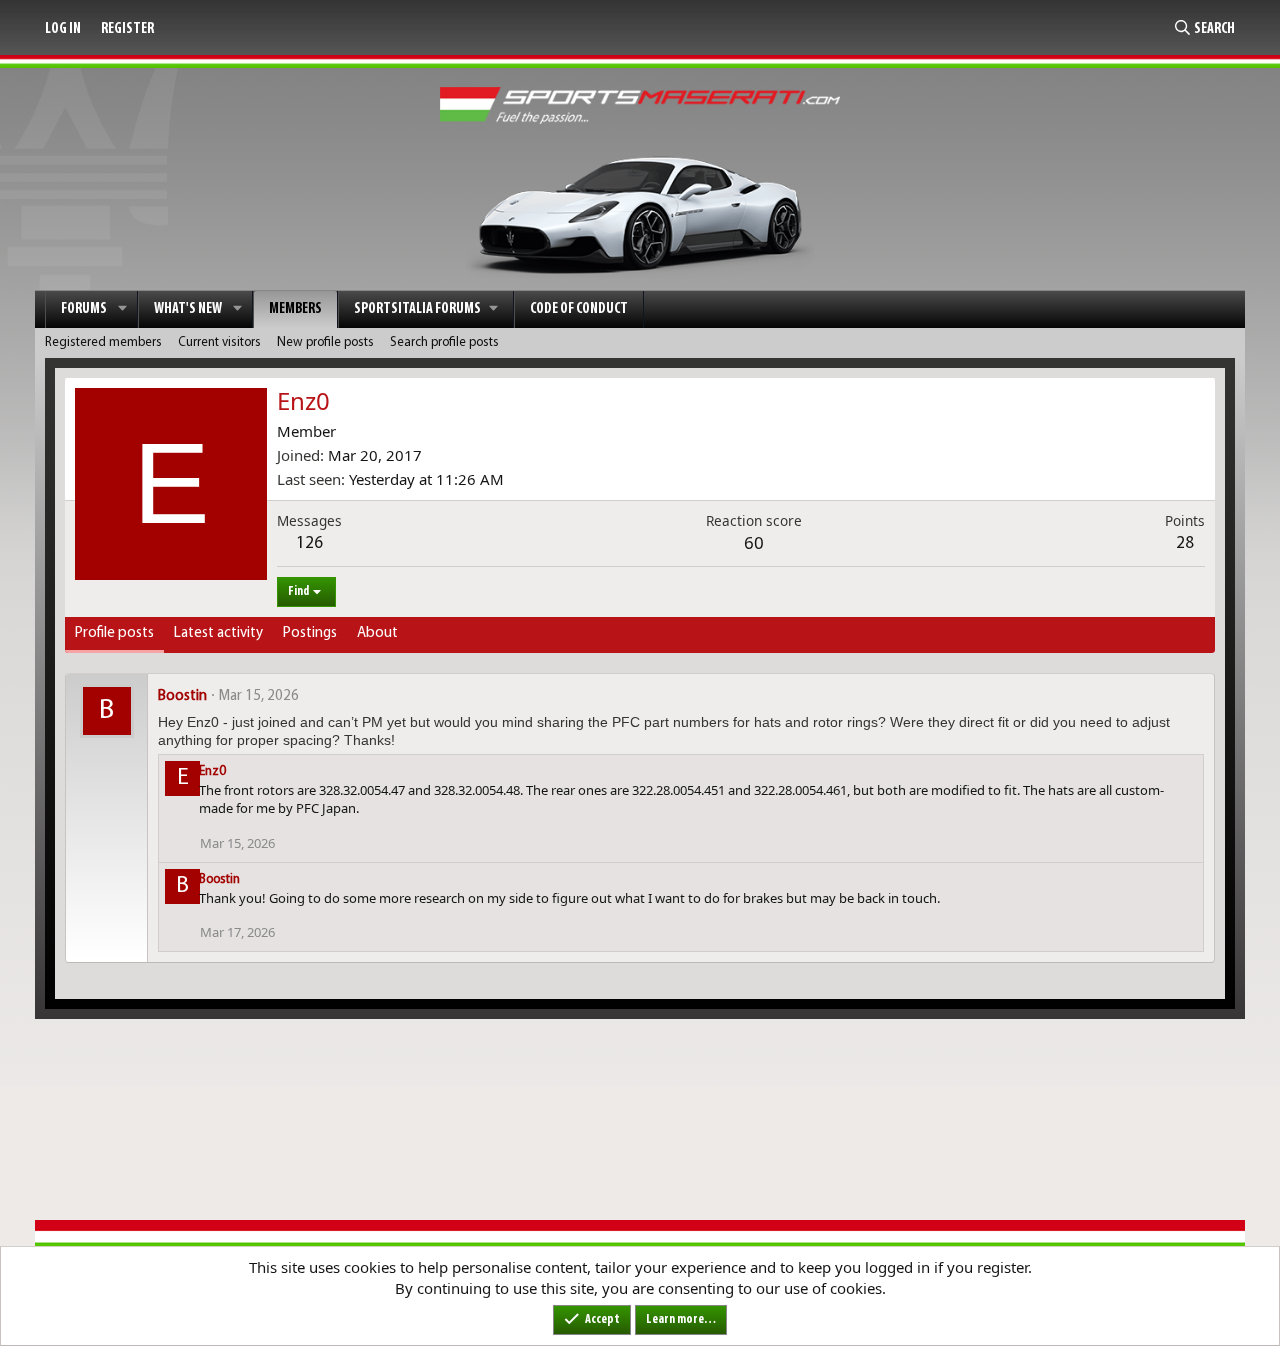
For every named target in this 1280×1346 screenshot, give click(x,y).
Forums (84, 309)
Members (295, 309)
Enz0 (212, 771)
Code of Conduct (579, 309)
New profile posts (325, 342)
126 (309, 543)
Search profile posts (444, 342)
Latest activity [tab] (218, 633)
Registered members (103, 342)
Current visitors (219, 342)
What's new (188, 309)
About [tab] (377, 633)
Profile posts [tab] (114, 633)
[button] (123, 309)
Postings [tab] (310, 633)
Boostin (182, 696)
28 (1185, 543)
